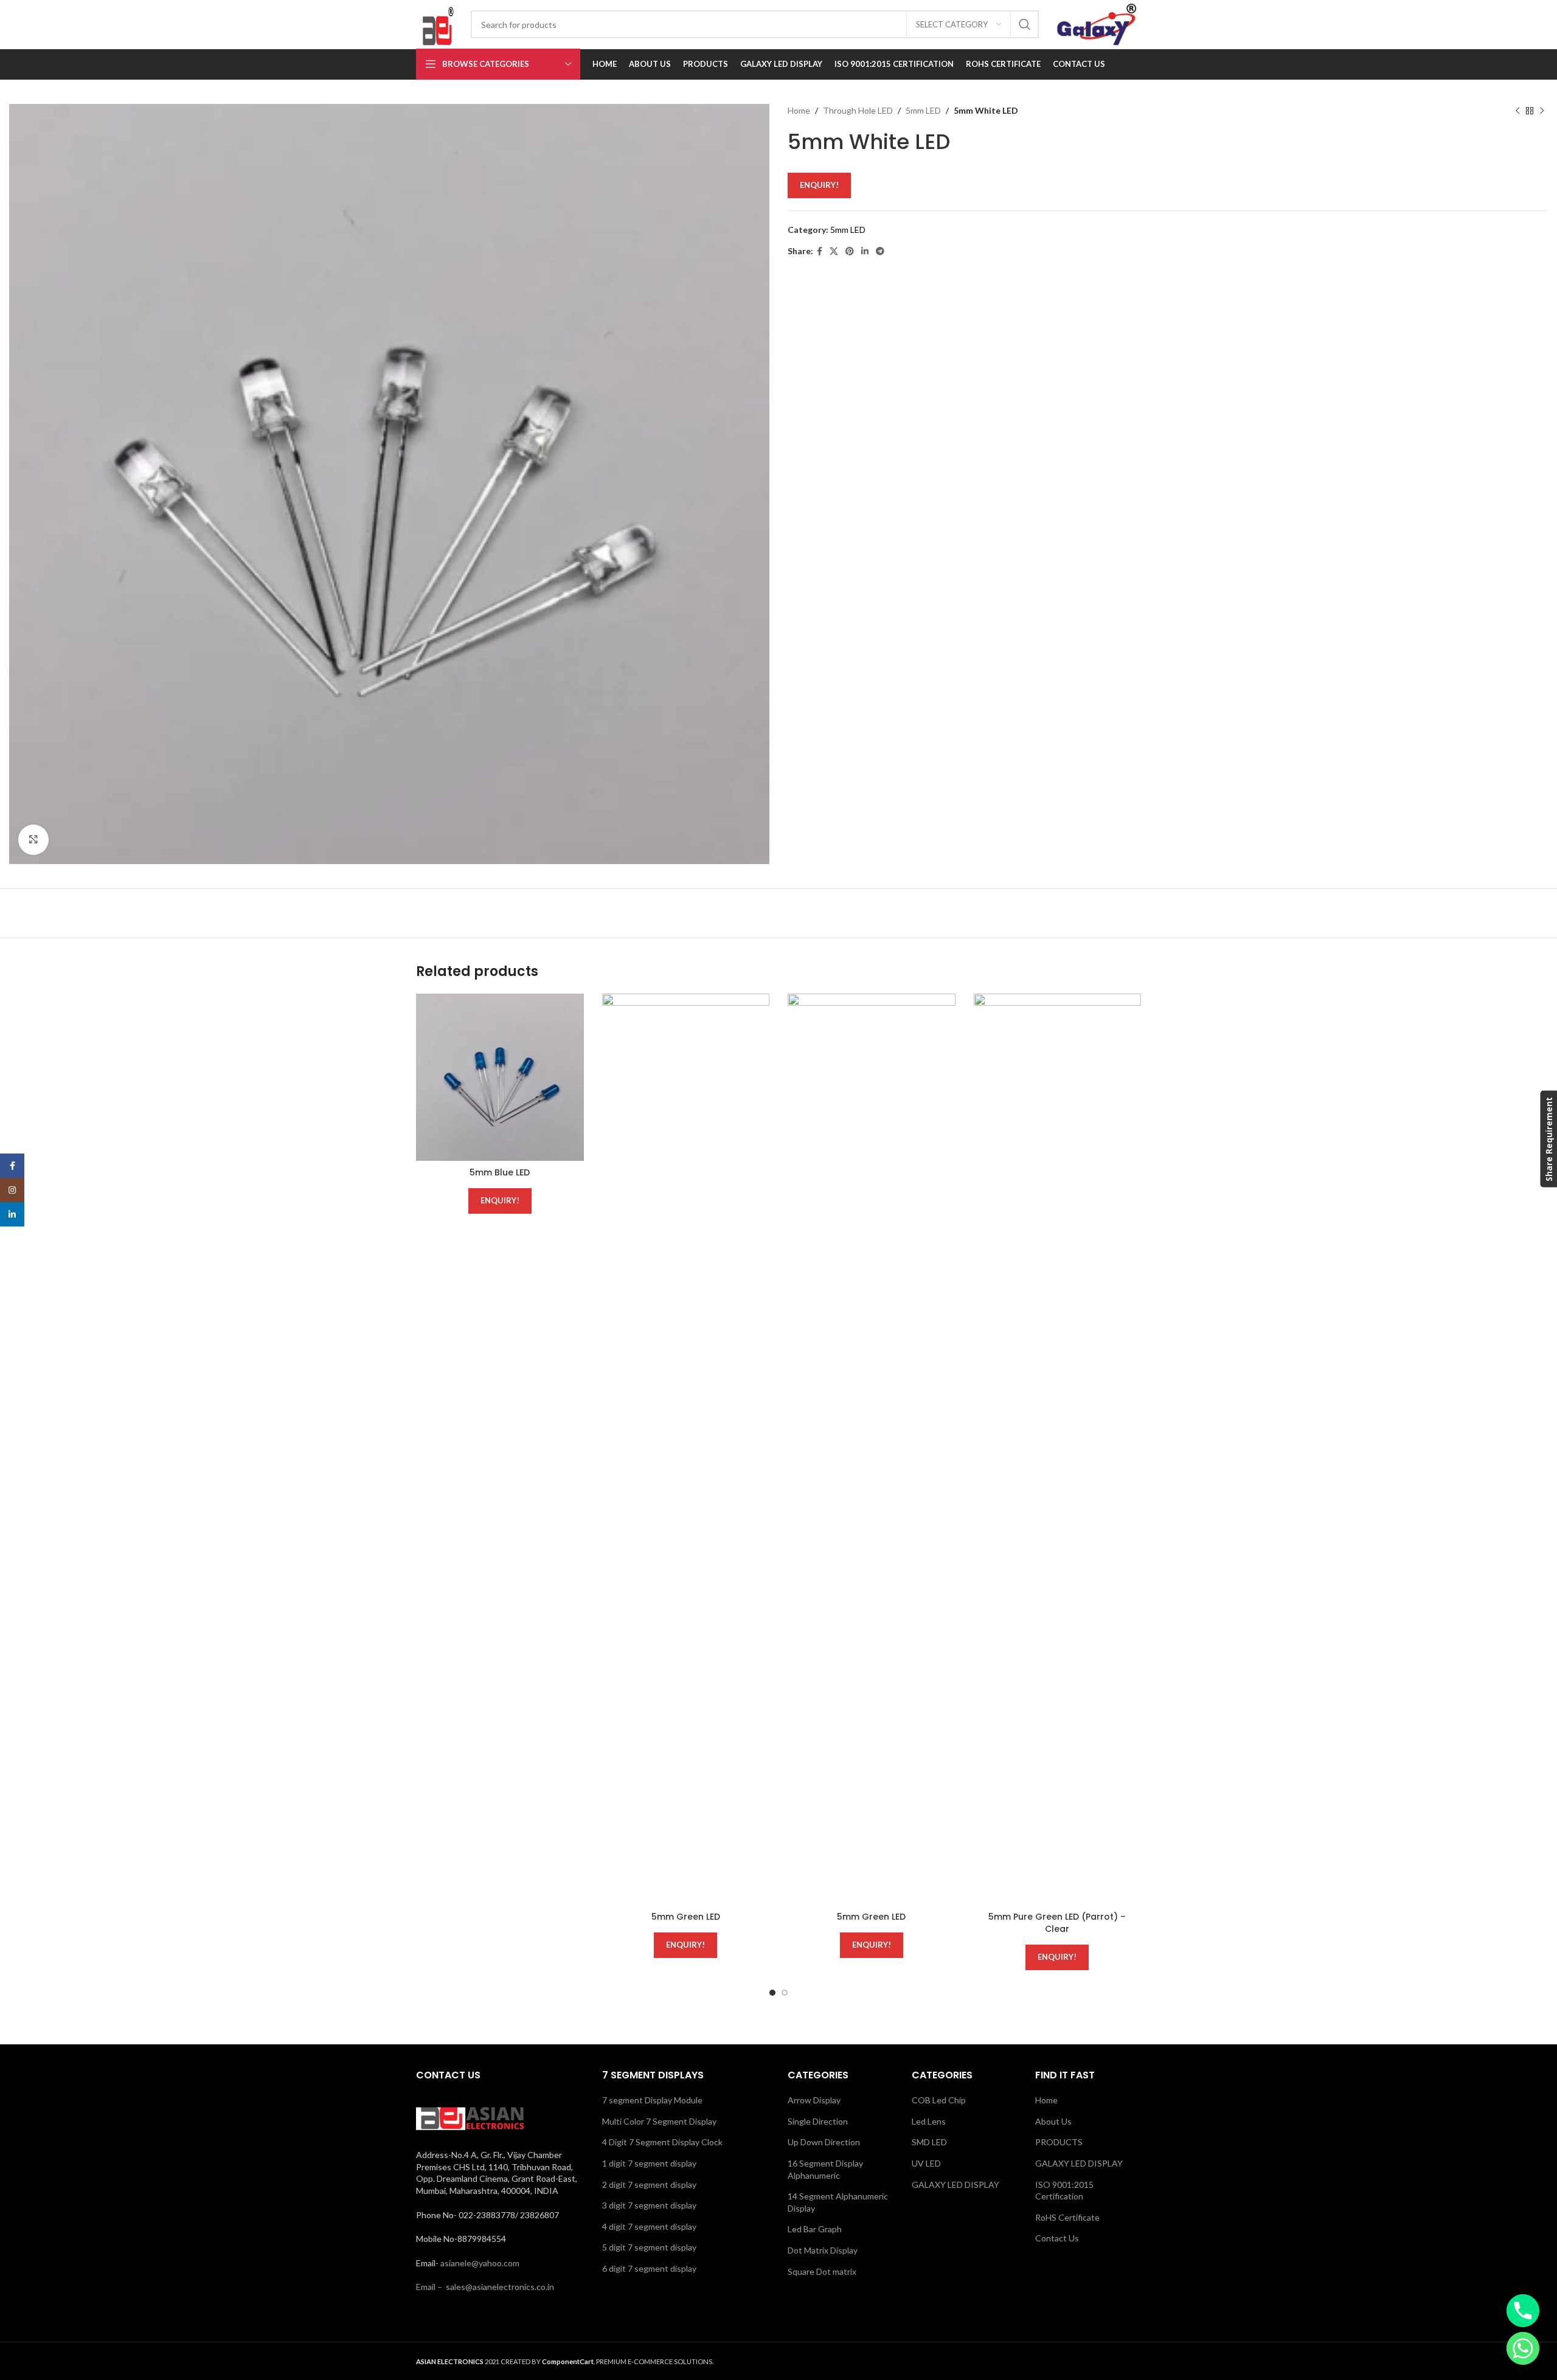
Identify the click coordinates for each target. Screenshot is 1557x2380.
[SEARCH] (1025, 24)
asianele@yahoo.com (480, 2263)
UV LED (926, 2163)
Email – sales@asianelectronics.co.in (485, 2287)
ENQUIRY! (819, 185)
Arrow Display (814, 2100)
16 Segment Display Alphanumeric (825, 2169)
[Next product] (1542, 111)
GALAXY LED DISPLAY (955, 2185)
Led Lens (929, 2121)
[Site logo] (437, 23)
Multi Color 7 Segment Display (659, 2121)
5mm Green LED (686, 1917)
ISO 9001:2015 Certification (1064, 2191)
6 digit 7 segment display (649, 2268)
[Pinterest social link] (850, 251)
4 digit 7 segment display (649, 2226)
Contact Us (1057, 2238)
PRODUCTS (1059, 2142)
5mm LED (923, 110)
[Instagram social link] (12, 1190)
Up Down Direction (824, 2142)
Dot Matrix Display (823, 2250)
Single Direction (818, 2121)
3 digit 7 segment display (649, 2205)
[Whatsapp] (1523, 2348)
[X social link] (834, 251)
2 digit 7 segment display (649, 2185)
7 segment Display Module (652, 2100)
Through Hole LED (858, 110)
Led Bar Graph (815, 2229)
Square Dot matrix (822, 2271)
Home (799, 110)
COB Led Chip (939, 2100)
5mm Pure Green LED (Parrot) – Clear (1057, 1923)
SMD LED (929, 2142)
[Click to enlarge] (33, 840)
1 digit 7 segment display (649, 2163)
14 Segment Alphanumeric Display (838, 2202)
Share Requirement (1548, 1139)
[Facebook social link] (820, 251)
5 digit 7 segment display (649, 2247)
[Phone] (1523, 2311)
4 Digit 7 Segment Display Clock (662, 2142)
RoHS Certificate (1067, 2217)
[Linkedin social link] (865, 251)
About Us (1053, 2121)
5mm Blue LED (500, 1172)
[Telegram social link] (880, 251)
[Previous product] (1517, 111)
